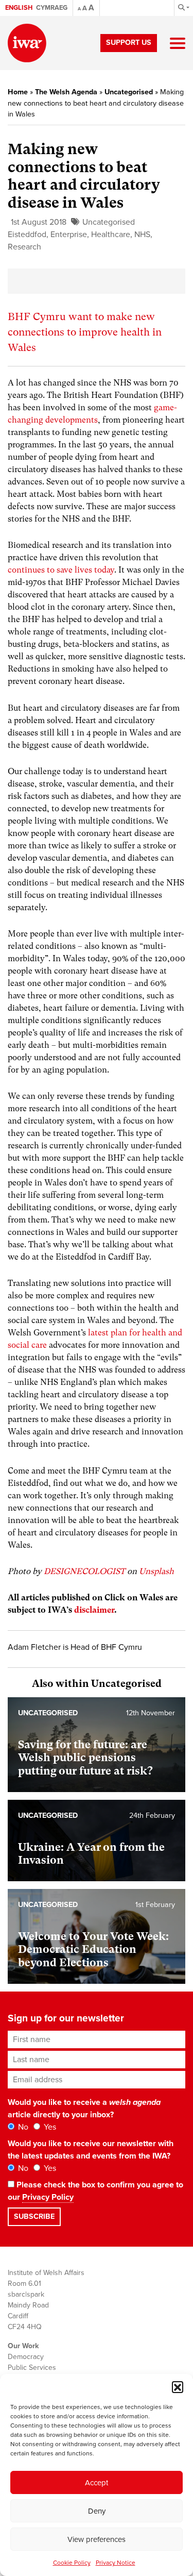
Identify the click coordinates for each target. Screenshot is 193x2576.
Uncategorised (129, 92)
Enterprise (69, 235)
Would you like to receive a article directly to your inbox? (84, 2109)
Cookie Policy (72, 2563)
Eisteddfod (27, 235)
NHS (142, 235)
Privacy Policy (48, 2197)
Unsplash (156, 1571)
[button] (178, 2387)
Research (24, 247)
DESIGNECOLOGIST (84, 1571)
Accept (97, 2483)
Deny (97, 2511)
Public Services (32, 2368)
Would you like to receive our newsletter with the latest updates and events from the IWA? (91, 2150)
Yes (49, 2127)
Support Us (129, 43)
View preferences (97, 2539)
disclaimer (94, 1610)
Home (18, 92)
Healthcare (111, 235)
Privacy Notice (116, 2563)
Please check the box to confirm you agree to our (95, 2191)
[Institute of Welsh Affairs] (27, 43)
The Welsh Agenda (66, 92)
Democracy (26, 2357)
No (22, 2127)
